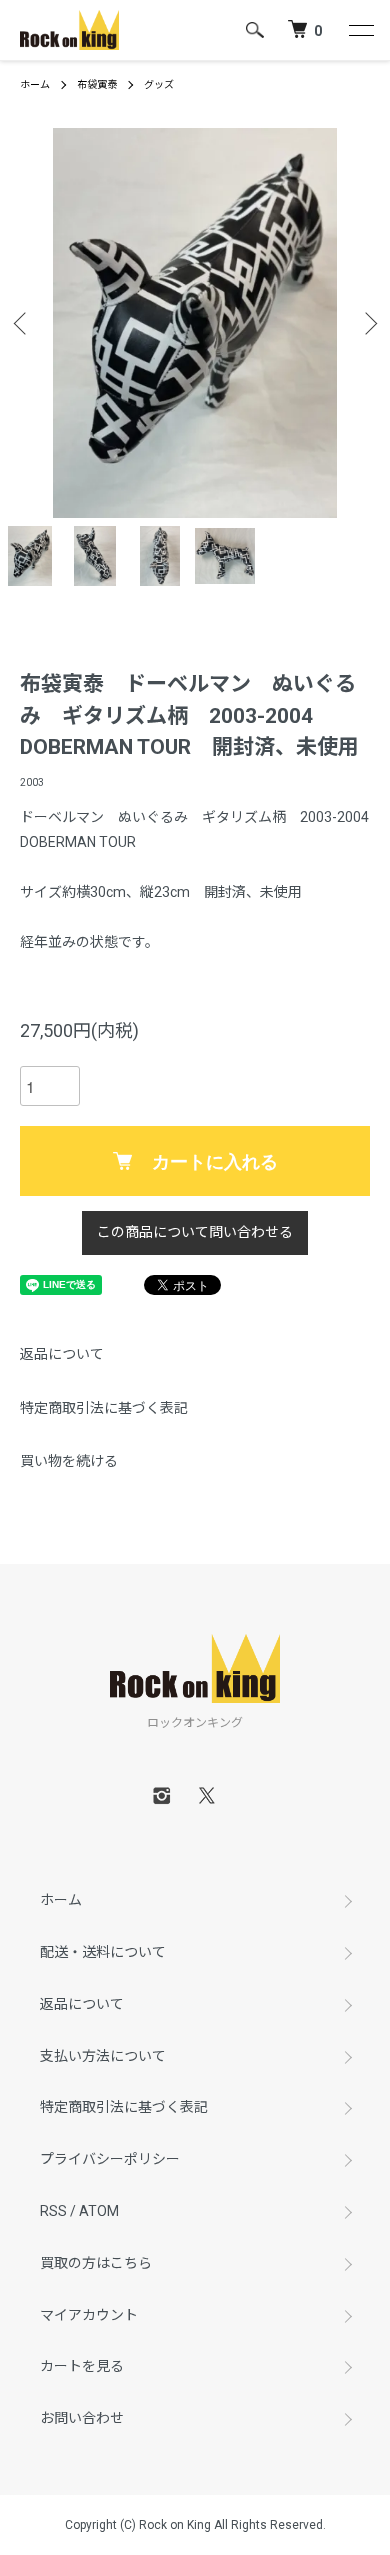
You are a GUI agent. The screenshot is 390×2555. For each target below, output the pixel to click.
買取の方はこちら (96, 2263)
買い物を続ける (69, 1461)
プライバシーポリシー (110, 2159)
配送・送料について (103, 1952)
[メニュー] (360, 30)
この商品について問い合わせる (195, 1232)
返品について (62, 1354)
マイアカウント (89, 2315)
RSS (53, 2211)
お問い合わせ (82, 2418)
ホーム (35, 84)
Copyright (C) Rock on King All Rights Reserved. (195, 2525)
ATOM (99, 2211)
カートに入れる (215, 1161)
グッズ (159, 84)
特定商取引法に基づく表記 (104, 1408)
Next (367, 323)
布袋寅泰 (97, 84)
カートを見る (82, 2366)
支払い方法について (103, 2056)
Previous (22, 323)
